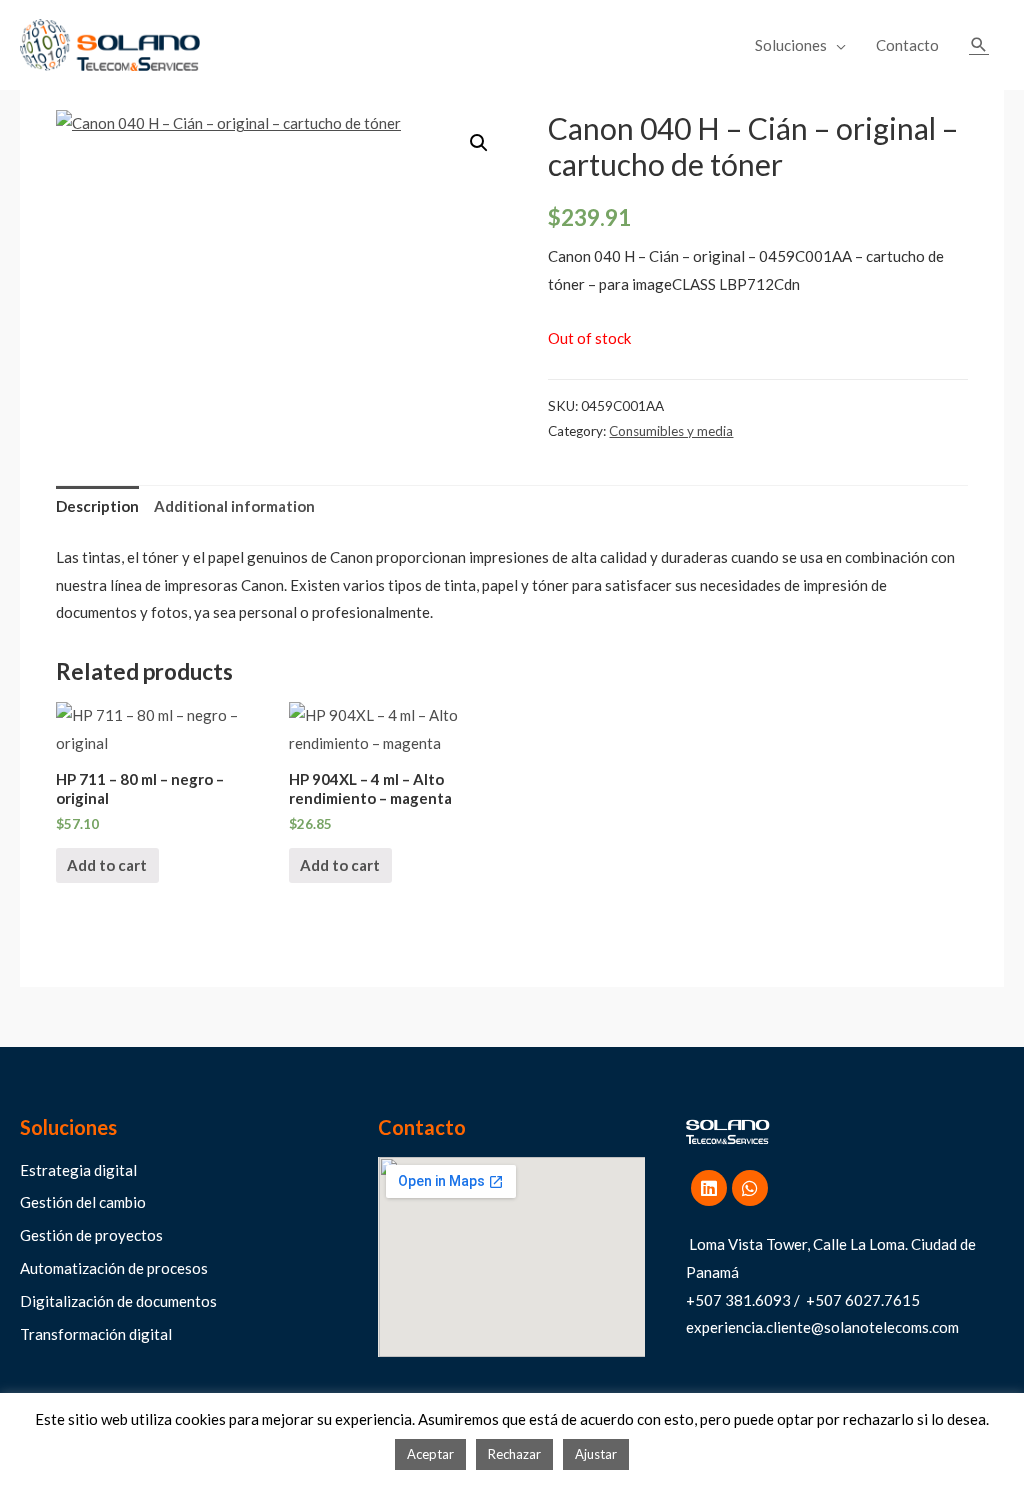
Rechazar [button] (514, 1454)
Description (97, 506)
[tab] (97, 507)
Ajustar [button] (596, 1454)
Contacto (907, 45)
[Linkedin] (709, 1188)
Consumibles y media (671, 431)
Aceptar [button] (430, 1454)
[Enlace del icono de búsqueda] (979, 45)
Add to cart (107, 865)
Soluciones (791, 45)
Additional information (234, 506)
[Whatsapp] (750, 1188)
